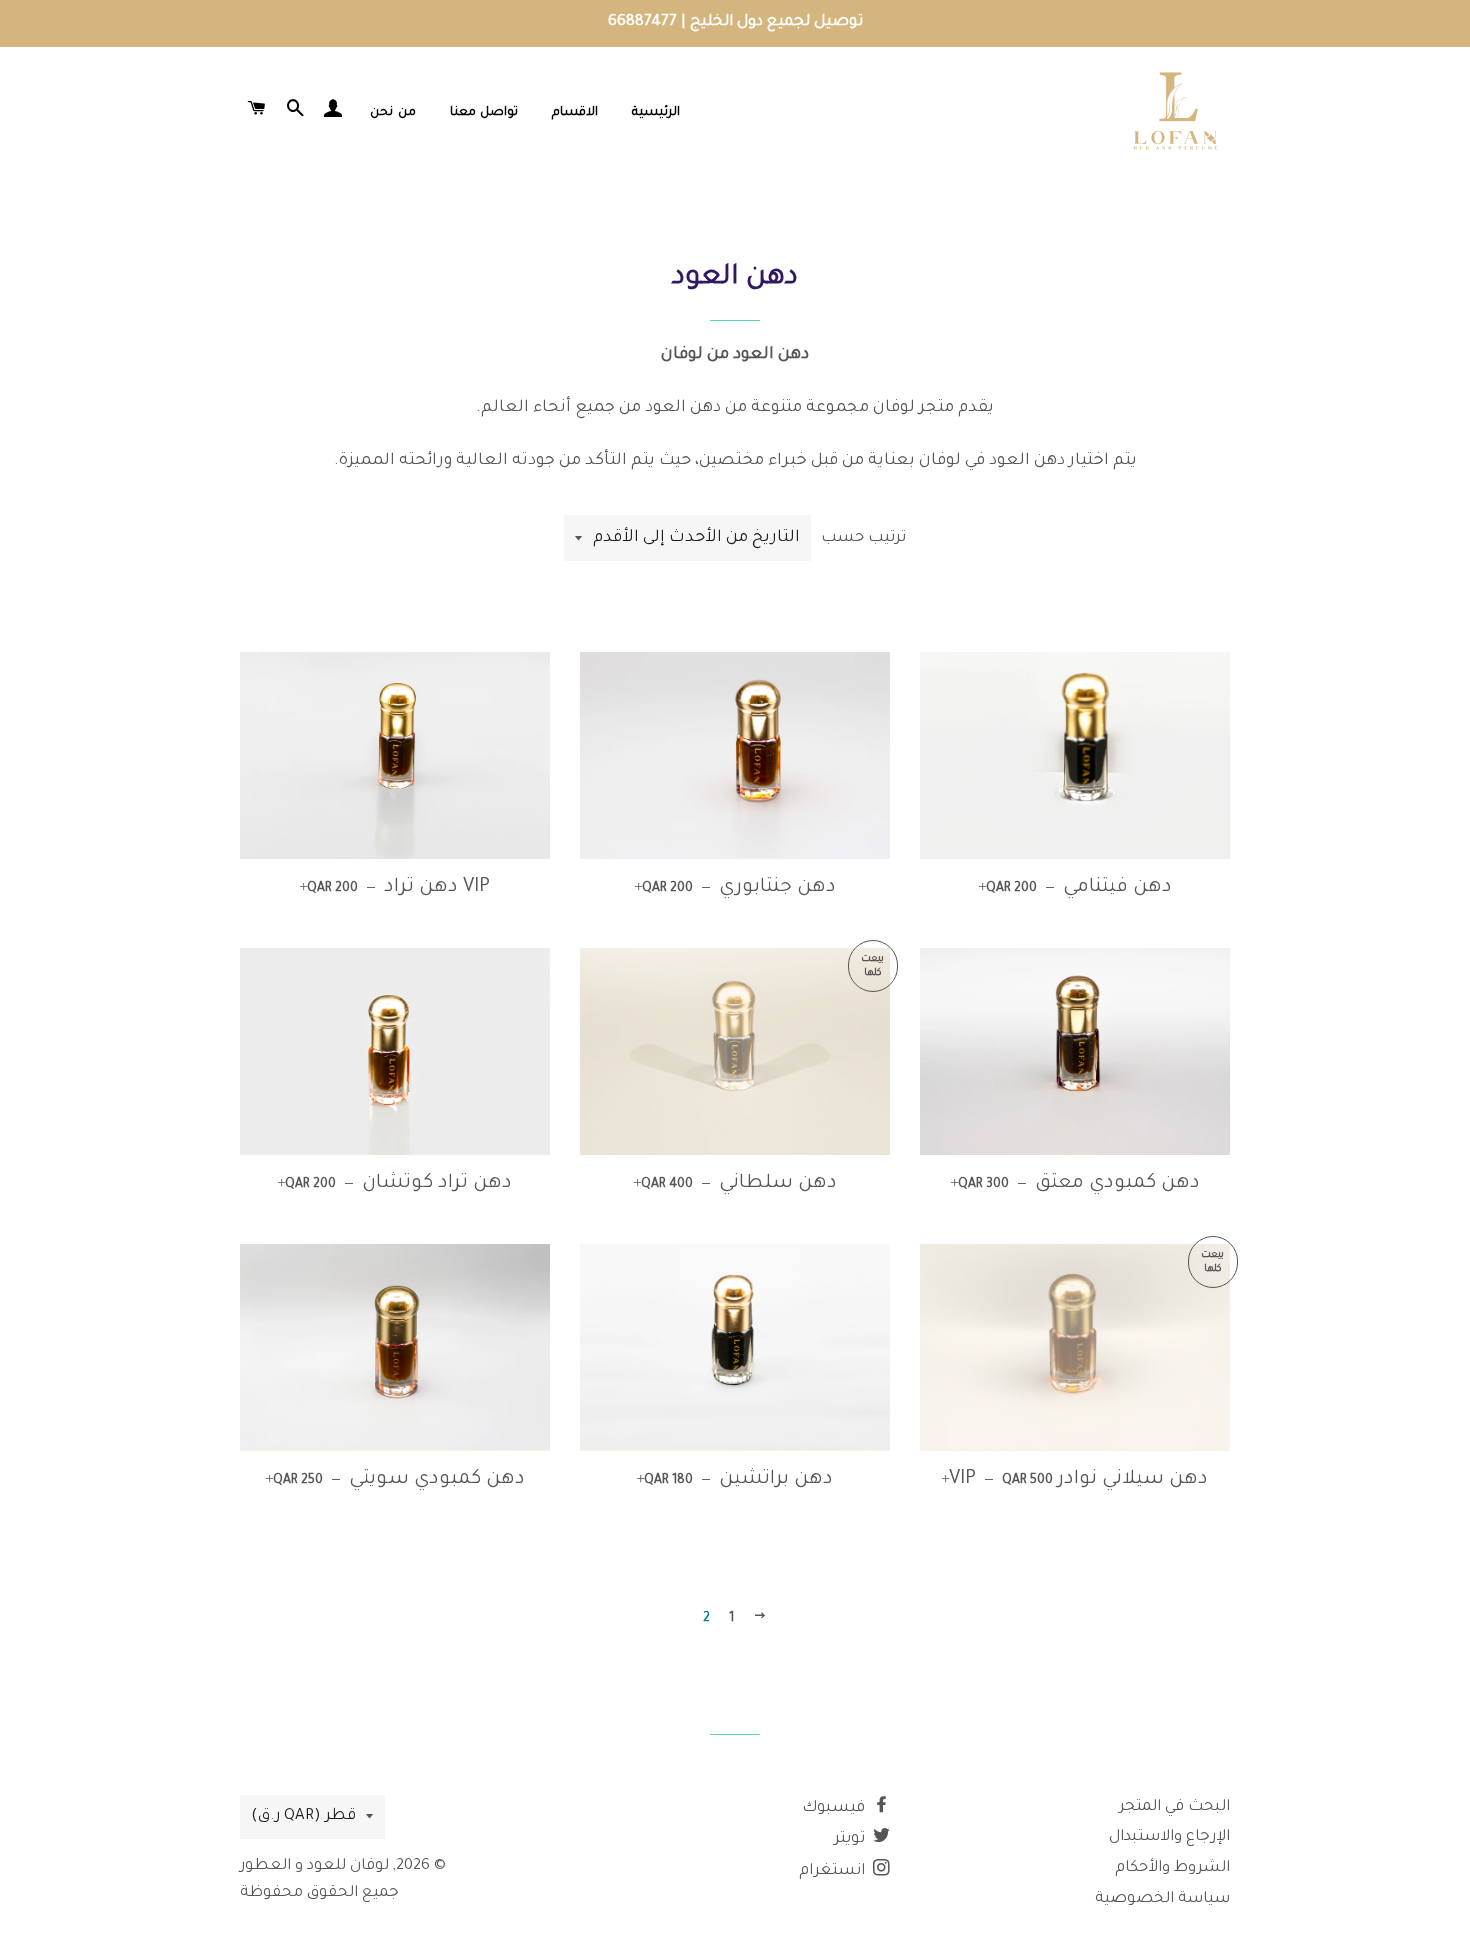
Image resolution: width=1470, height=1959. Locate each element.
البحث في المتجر (1174, 1807)
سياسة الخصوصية (1162, 1899)
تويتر (851, 1839)
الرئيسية (656, 113)
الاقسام (575, 113)
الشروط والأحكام (1172, 1868)
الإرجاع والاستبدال (1169, 1837)
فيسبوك (835, 1808)
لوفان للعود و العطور (314, 1866)
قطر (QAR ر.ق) (303, 1816)
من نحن (392, 113)
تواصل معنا (484, 113)
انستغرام (834, 1871)
